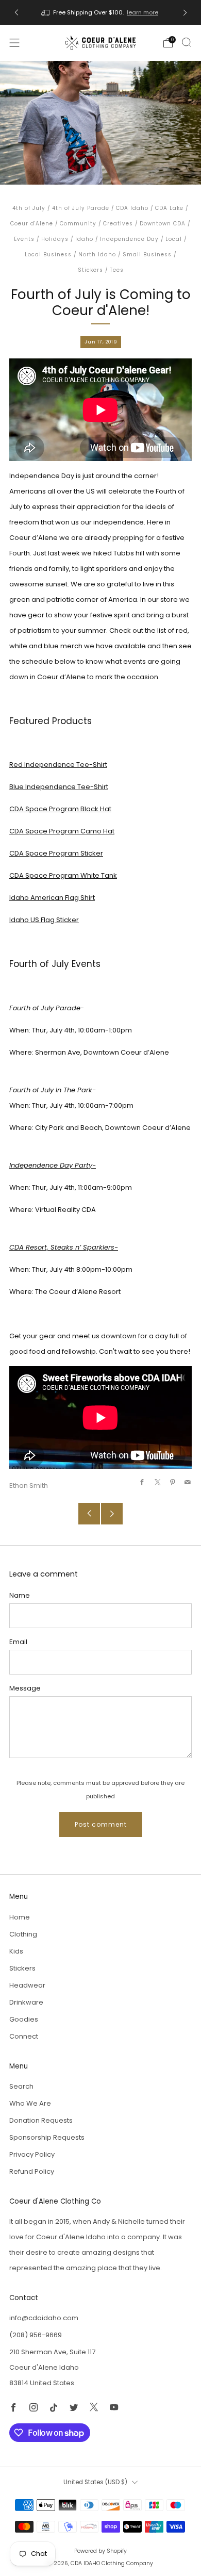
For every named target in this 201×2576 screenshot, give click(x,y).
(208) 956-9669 (36, 2335)
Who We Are (30, 2103)
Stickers (90, 270)
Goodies (24, 2019)
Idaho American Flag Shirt (52, 898)
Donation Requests (41, 2120)
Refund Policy (32, 2171)
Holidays (55, 239)
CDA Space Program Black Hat (60, 809)
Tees (117, 270)
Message (25, 1688)
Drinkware (26, 2002)
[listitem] (101, 12)
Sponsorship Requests (47, 2137)
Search (21, 2086)
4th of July (29, 208)
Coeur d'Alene (32, 224)
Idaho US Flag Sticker (44, 920)
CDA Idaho (132, 208)
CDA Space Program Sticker (56, 853)
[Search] (187, 42)
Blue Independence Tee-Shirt (59, 787)
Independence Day (129, 239)
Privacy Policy (32, 2154)
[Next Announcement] (185, 13)
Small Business (147, 255)
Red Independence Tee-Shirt (58, 765)
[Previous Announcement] (16, 13)
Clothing (23, 1934)
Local (174, 239)
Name (20, 1595)
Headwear (27, 1985)
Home (20, 1917)
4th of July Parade (81, 208)
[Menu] (14, 43)
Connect (24, 2036)
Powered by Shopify (100, 2551)
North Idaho (97, 255)
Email (18, 1642)
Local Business (48, 255)
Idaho (84, 239)
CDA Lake (169, 208)
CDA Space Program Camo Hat (62, 831)
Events (24, 239)
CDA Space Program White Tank (63, 875)
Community (78, 224)
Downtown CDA (163, 224)
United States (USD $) (95, 2482)
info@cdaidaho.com (44, 2318)
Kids (16, 1951)
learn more (143, 12)
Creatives (118, 224)
